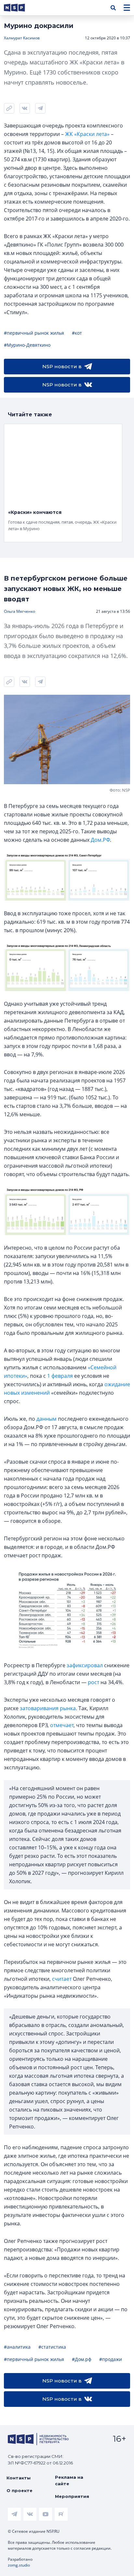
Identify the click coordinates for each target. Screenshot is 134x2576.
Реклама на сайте (69, 2480)
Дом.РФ (100, 840)
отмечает (62, 1725)
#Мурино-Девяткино (27, 345)
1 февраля (60, 1376)
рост (94, 1682)
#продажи (111, 2359)
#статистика (52, 2347)
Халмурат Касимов (22, 38)
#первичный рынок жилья (34, 333)
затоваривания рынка (48, 1708)
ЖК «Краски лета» (87, 134)
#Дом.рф (82, 2359)
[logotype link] (20, 8)
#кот (77, 333)
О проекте (20, 2490)
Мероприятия (72, 2496)
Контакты (19, 2478)
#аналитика (17, 2347)
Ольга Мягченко (20, 611)
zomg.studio (19, 2565)
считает (62, 1979)
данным (47, 1419)
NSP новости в (62, 366)
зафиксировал (85, 1665)
